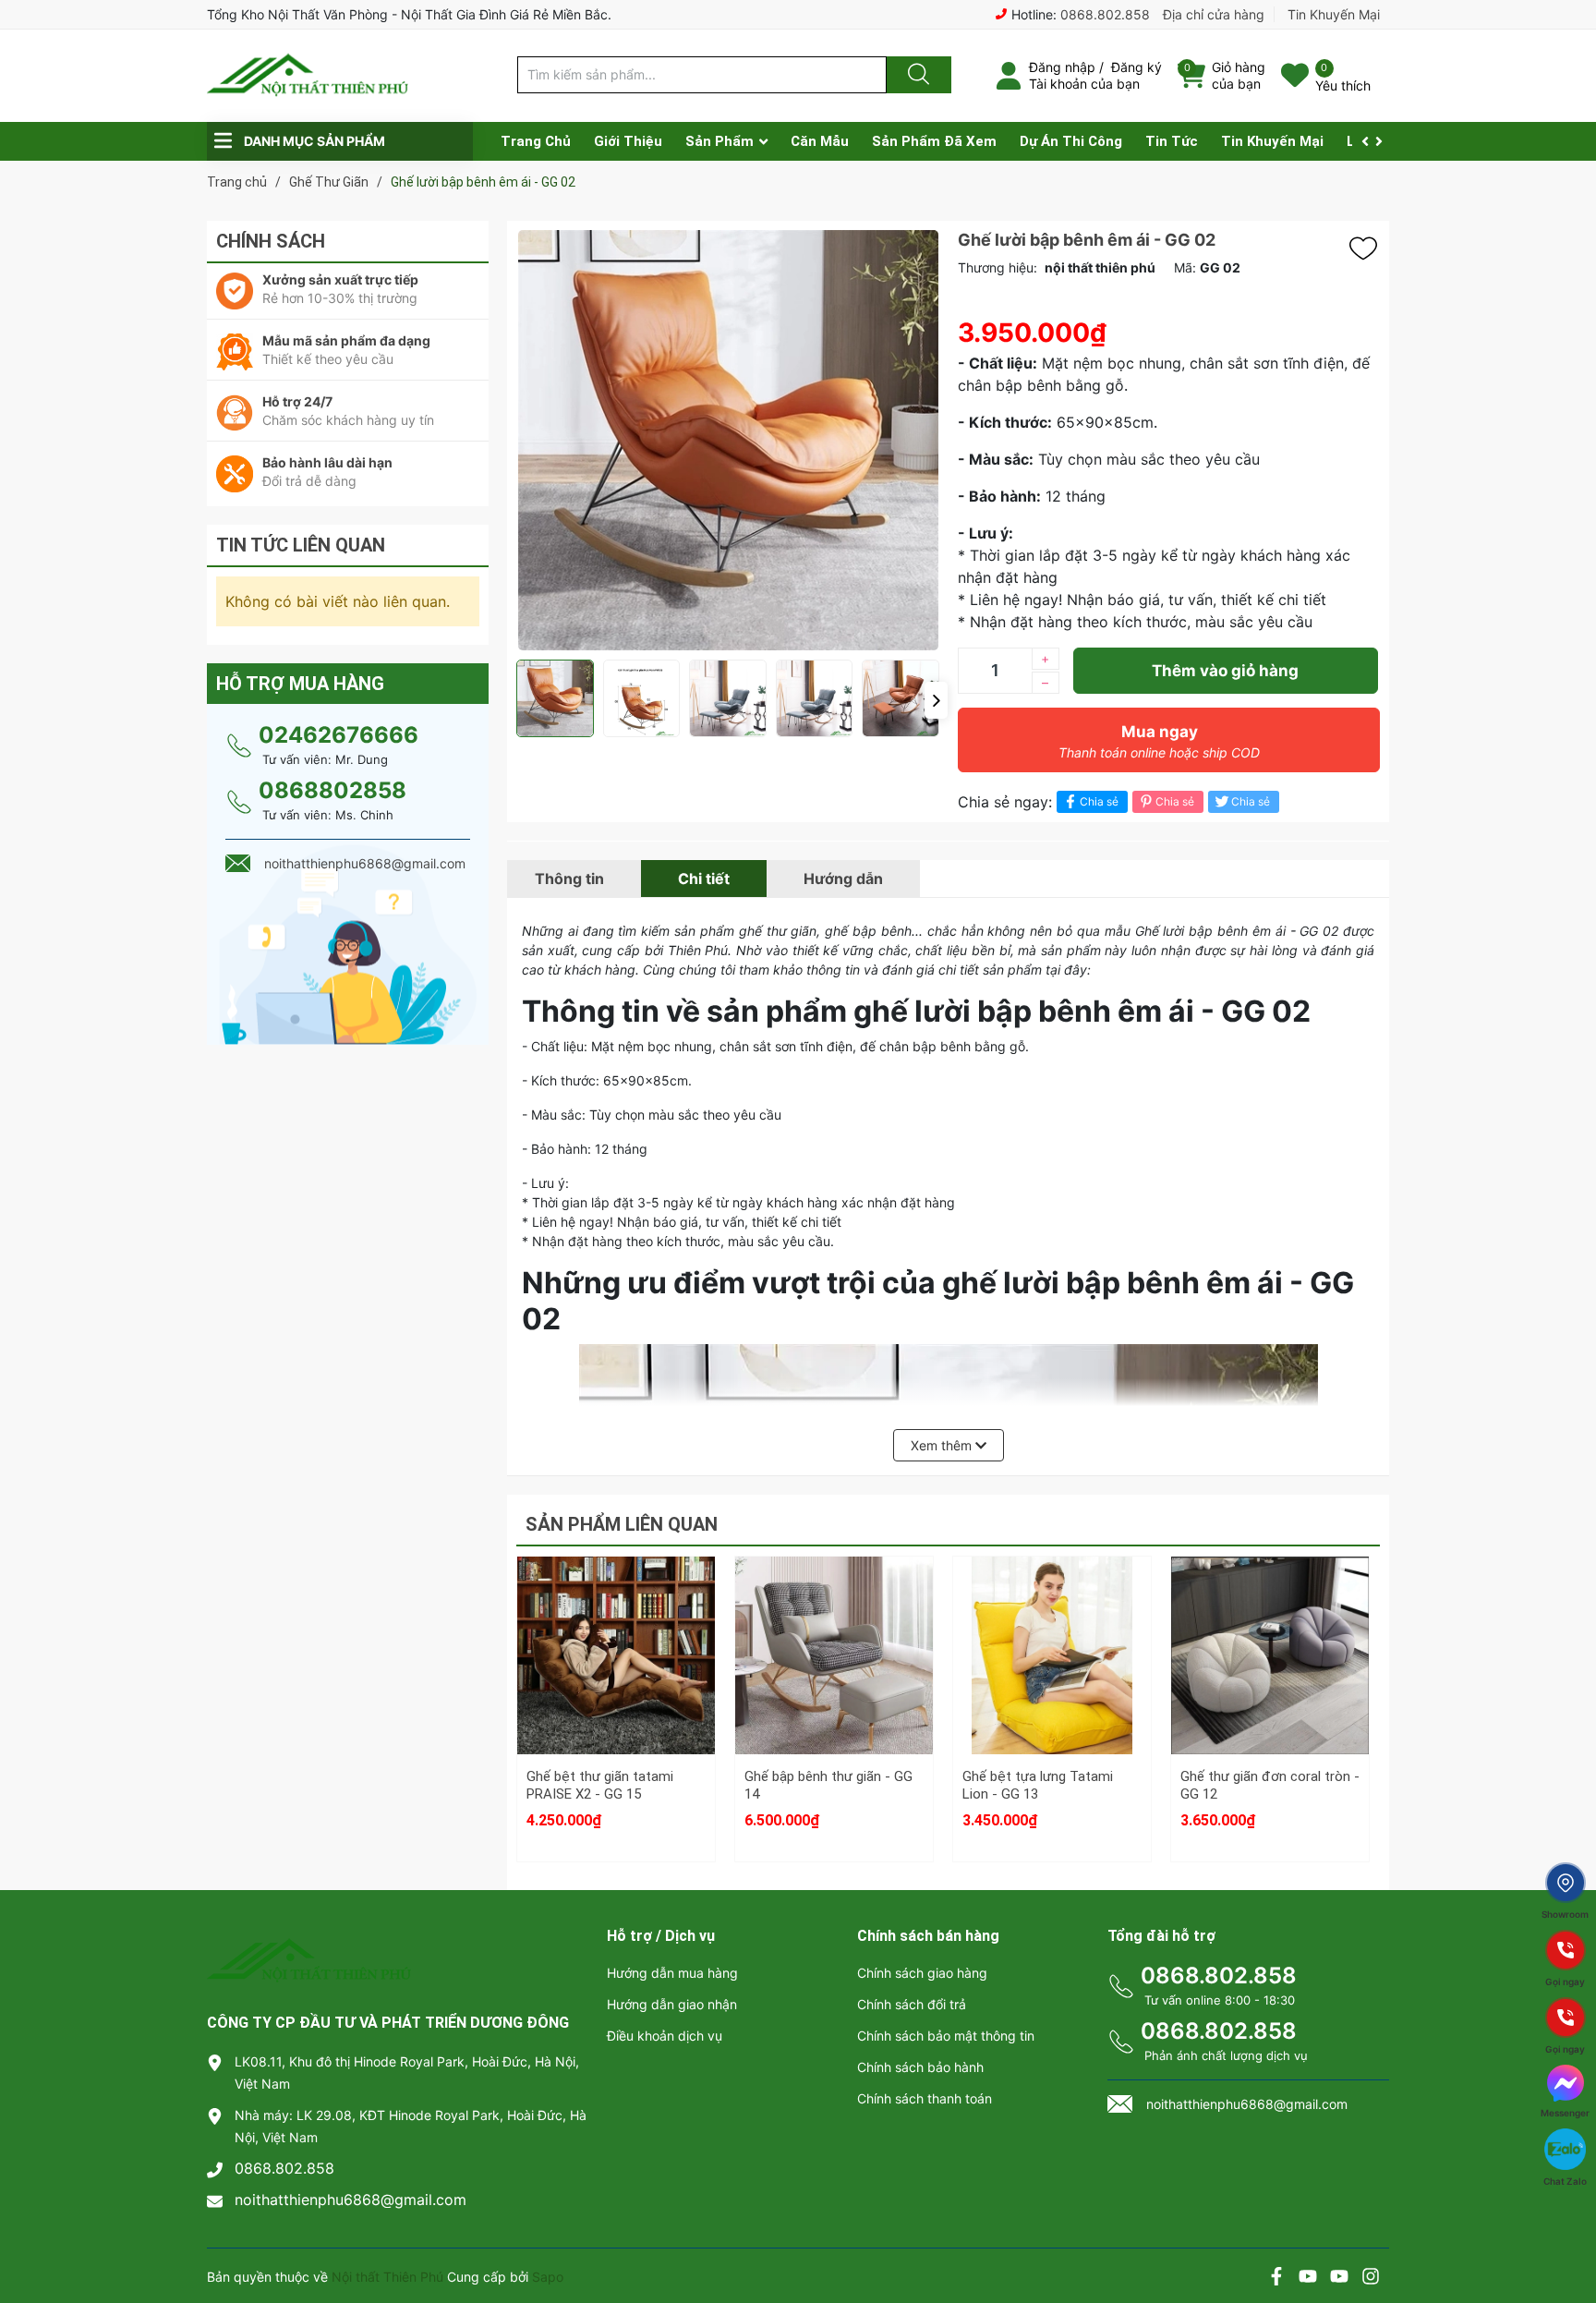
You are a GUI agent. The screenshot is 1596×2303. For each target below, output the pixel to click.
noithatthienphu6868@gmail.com (351, 2200)
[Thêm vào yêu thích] (1368, 248)
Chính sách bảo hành (920, 2067)
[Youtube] (1308, 2279)
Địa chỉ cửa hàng (1214, 14)
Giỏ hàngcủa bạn (1239, 75)
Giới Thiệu (628, 141)
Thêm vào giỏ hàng (1225, 671)
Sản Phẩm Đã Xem (934, 141)
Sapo (548, 2277)
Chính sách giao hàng (922, 1973)
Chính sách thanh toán (925, 2098)
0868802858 (332, 790)
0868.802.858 (1105, 14)
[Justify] (916, 75)
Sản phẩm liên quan (622, 1524)
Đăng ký (1137, 67)
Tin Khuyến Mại (1334, 14)
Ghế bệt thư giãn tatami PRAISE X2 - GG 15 (600, 1786)
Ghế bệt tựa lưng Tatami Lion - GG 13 (1038, 1786)
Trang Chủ (536, 141)
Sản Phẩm (719, 141)
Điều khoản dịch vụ (665, 2036)
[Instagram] (1371, 2279)
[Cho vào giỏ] (616, 1600)
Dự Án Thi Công (1071, 141)
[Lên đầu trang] (1566, 2224)
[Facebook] (1276, 2279)
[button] (936, 700)
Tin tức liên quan (301, 545)
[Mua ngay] (616, 1688)
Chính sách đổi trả (912, 2004)
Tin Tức (1172, 141)
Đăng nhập (1062, 67)
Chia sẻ (1099, 801)
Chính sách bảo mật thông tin (946, 2036)
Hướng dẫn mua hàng (672, 1973)
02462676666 (339, 735)
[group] (728, 440)
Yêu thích (1343, 85)
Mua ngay (1159, 741)
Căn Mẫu (820, 141)
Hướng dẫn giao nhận (672, 2004)
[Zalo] (1339, 2279)
